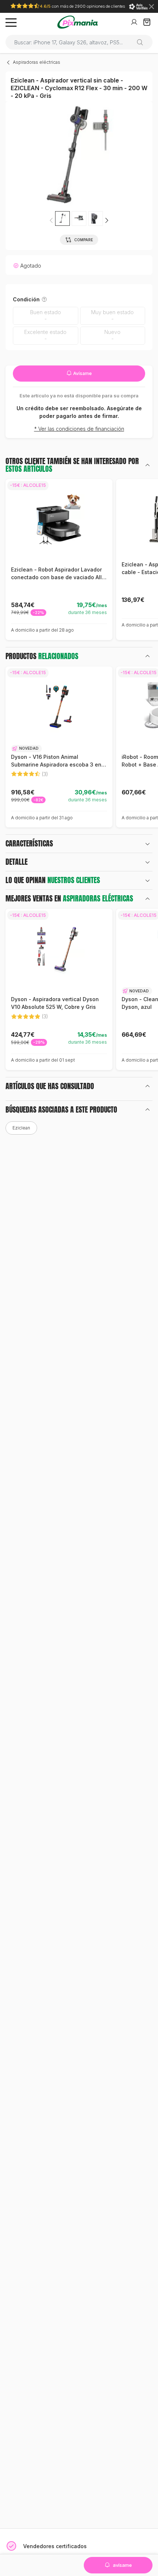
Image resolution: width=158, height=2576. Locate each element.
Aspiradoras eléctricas (37, 62)
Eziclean (21, 1128)
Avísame (82, 373)
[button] (107, 220)
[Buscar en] (143, 42)
